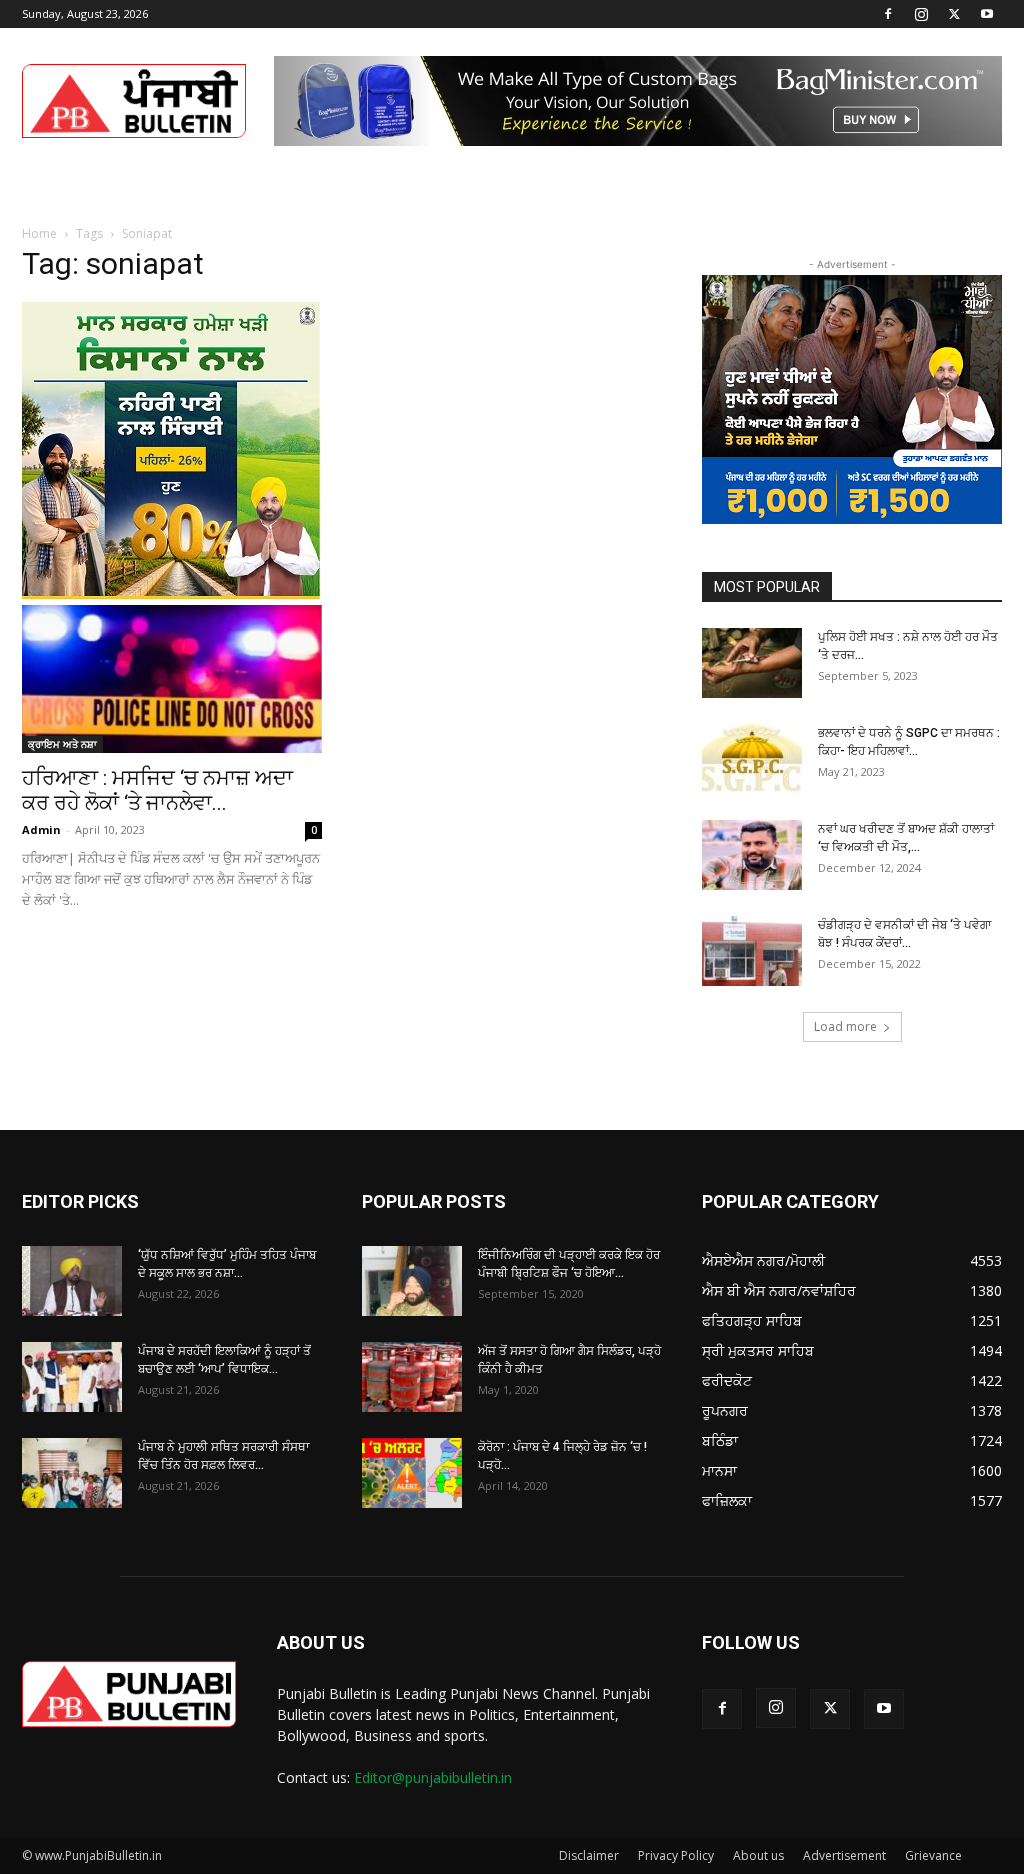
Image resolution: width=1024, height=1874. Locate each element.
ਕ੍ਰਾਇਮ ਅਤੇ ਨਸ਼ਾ (62, 744)
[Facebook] (888, 14)
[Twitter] (954, 14)
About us (758, 1855)
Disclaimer (589, 1855)
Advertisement (844, 1855)
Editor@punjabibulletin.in (433, 1777)
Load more (845, 1026)
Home (39, 233)
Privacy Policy (676, 1855)
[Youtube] (987, 14)
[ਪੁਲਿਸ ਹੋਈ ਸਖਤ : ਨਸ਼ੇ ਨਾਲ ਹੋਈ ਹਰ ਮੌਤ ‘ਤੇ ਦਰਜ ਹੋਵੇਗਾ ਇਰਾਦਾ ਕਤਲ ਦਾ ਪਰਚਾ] (752, 663)
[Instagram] (921, 14)
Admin (41, 829)
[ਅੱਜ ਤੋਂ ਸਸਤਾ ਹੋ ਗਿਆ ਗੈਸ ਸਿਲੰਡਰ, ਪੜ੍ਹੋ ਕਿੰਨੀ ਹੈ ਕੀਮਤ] (412, 1377)
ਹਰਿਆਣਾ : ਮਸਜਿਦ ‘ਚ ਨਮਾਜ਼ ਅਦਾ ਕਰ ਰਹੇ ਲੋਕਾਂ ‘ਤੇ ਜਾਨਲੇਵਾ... (157, 790)
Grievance (933, 1855)
